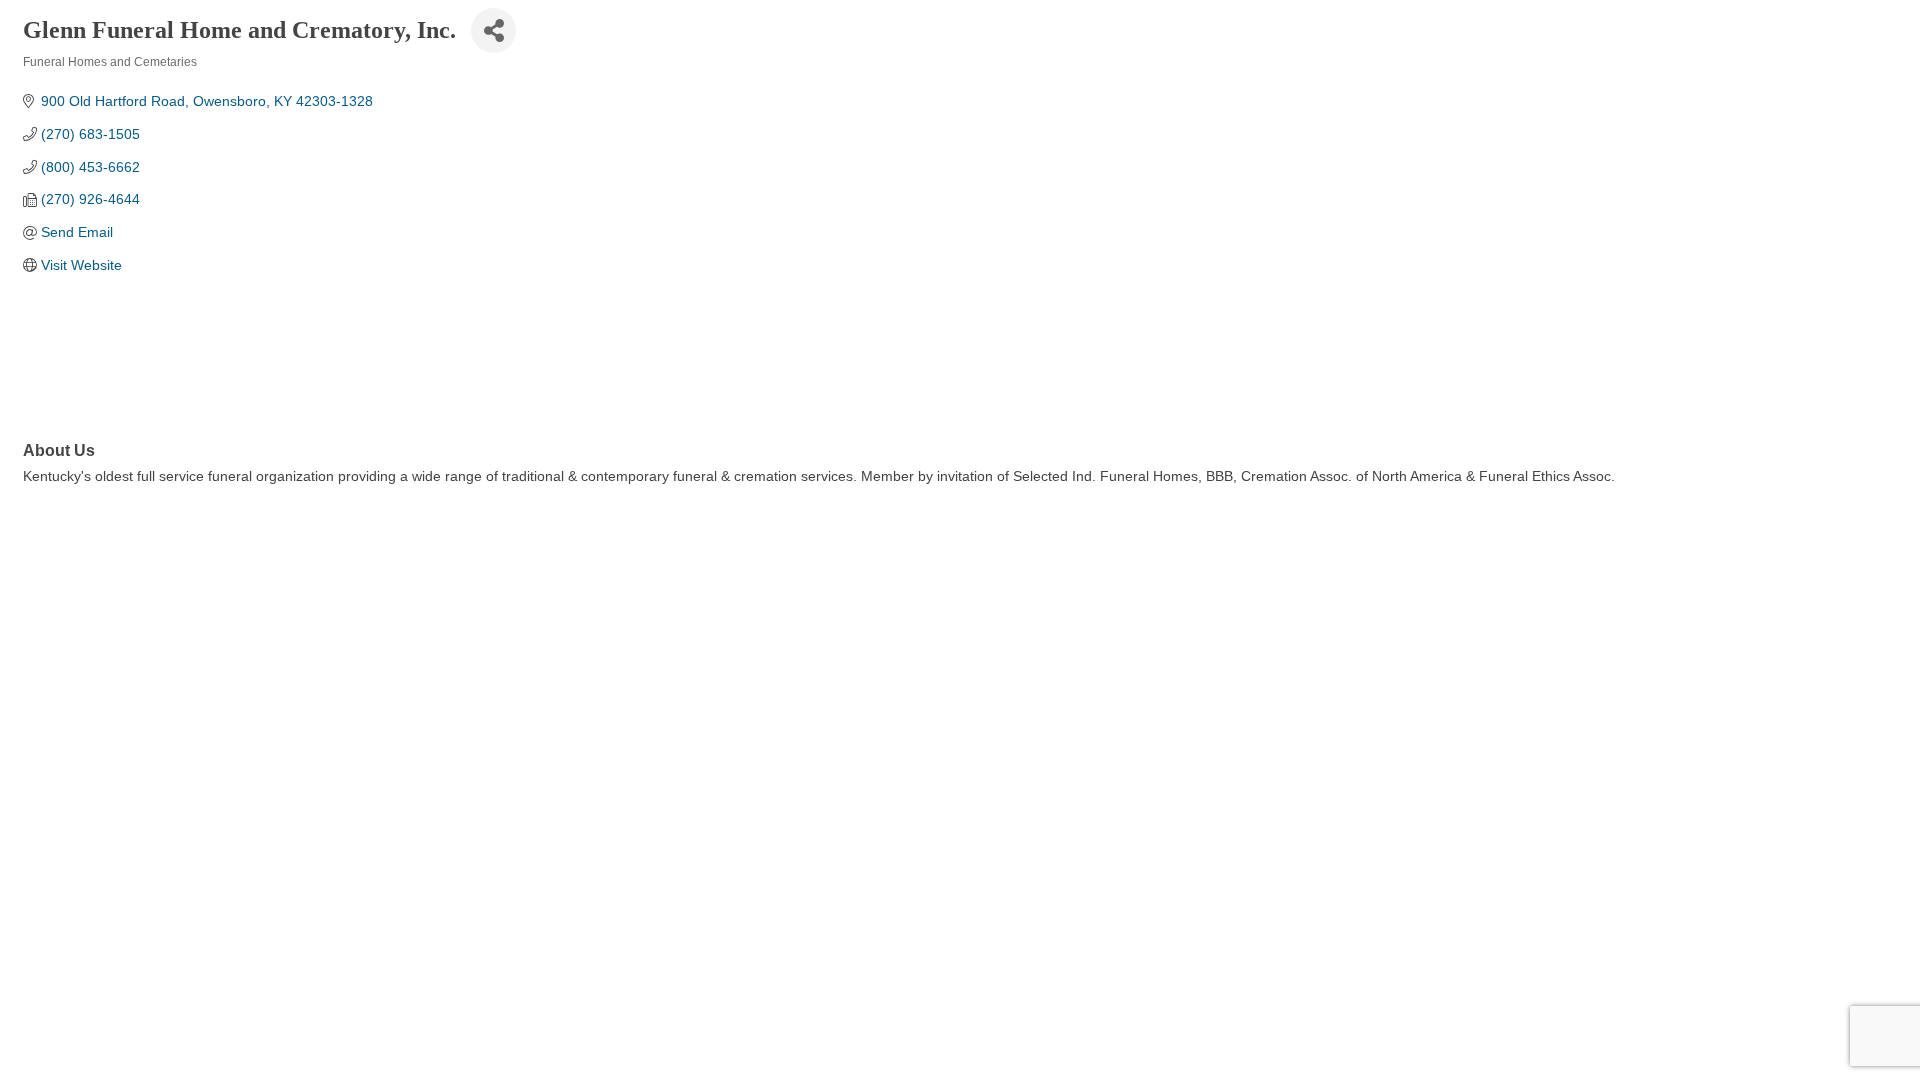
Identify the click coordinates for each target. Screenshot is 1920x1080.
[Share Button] (493, 30)
